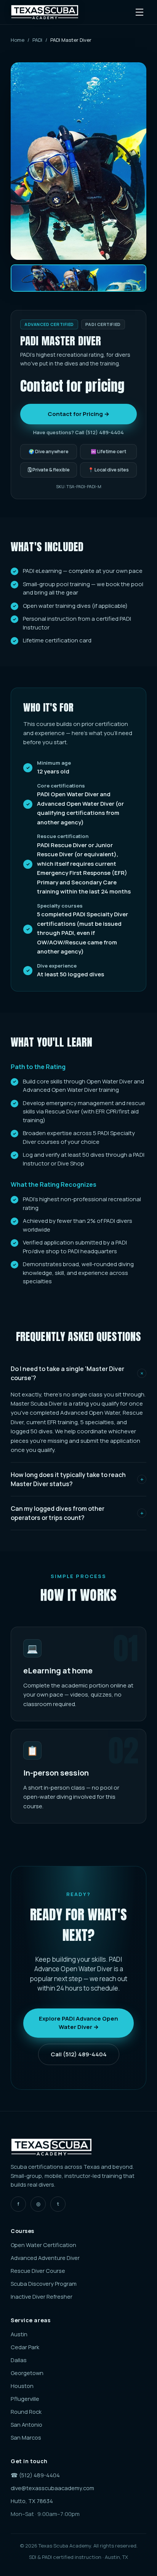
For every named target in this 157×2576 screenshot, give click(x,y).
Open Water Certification (43, 2245)
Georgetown (27, 2373)
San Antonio (26, 2425)
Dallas (19, 2360)
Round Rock (26, 2412)
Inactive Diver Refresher (42, 2297)
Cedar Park (25, 2347)
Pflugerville (25, 2399)
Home (18, 40)
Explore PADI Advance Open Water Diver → (78, 2023)
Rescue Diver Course (38, 2271)
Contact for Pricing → (78, 414)
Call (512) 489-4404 (79, 2054)
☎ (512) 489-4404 (35, 2475)
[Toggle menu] (139, 12)
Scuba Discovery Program (44, 2284)
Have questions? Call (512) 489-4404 (78, 432)
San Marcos (26, 2438)
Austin (19, 2334)
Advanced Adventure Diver (45, 2258)
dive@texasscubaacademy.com (52, 2488)
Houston (22, 2386)
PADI (37, 40)
